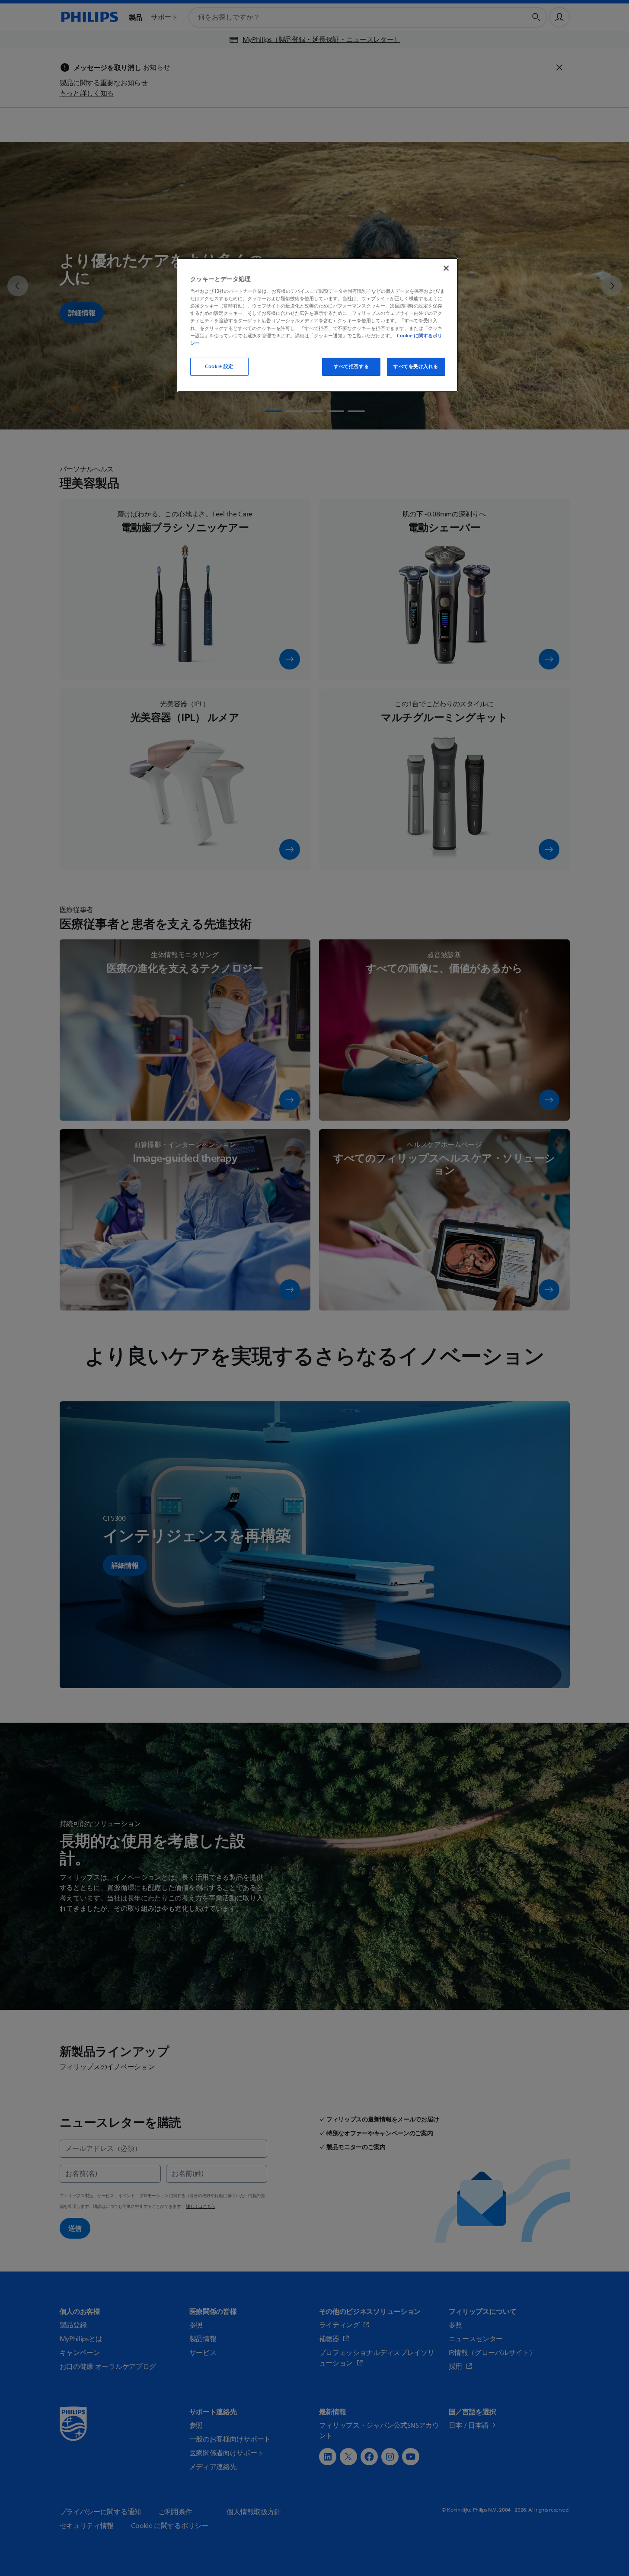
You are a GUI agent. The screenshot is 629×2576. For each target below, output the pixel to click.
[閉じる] (446, 268)
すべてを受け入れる (416, 367)
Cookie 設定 (219, 367)
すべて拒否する (351, 367)
